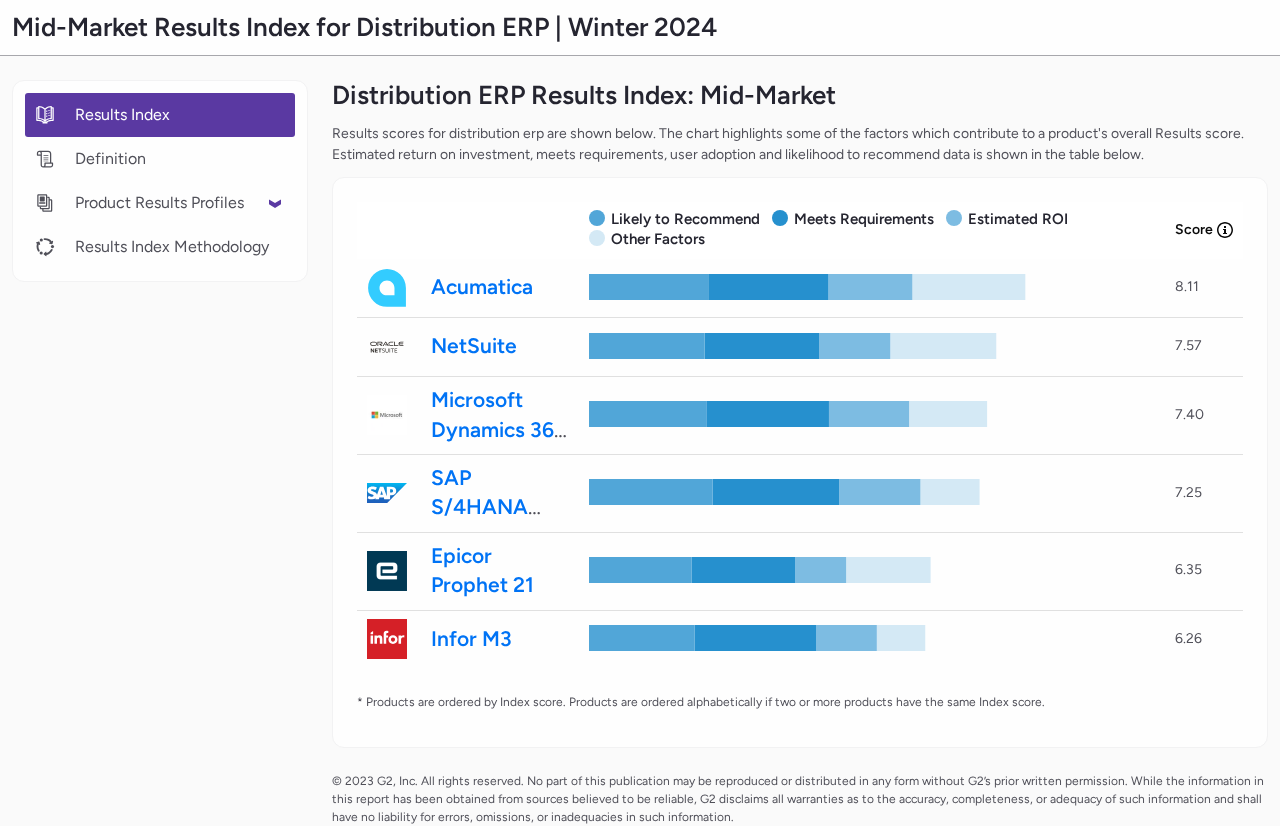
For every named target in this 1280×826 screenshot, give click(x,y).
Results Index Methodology (172, 246)
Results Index (122, 114)
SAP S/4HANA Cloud (479, 507)
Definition (110, 158)
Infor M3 (471, 638)
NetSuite (474, 345)
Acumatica (482, 286)
